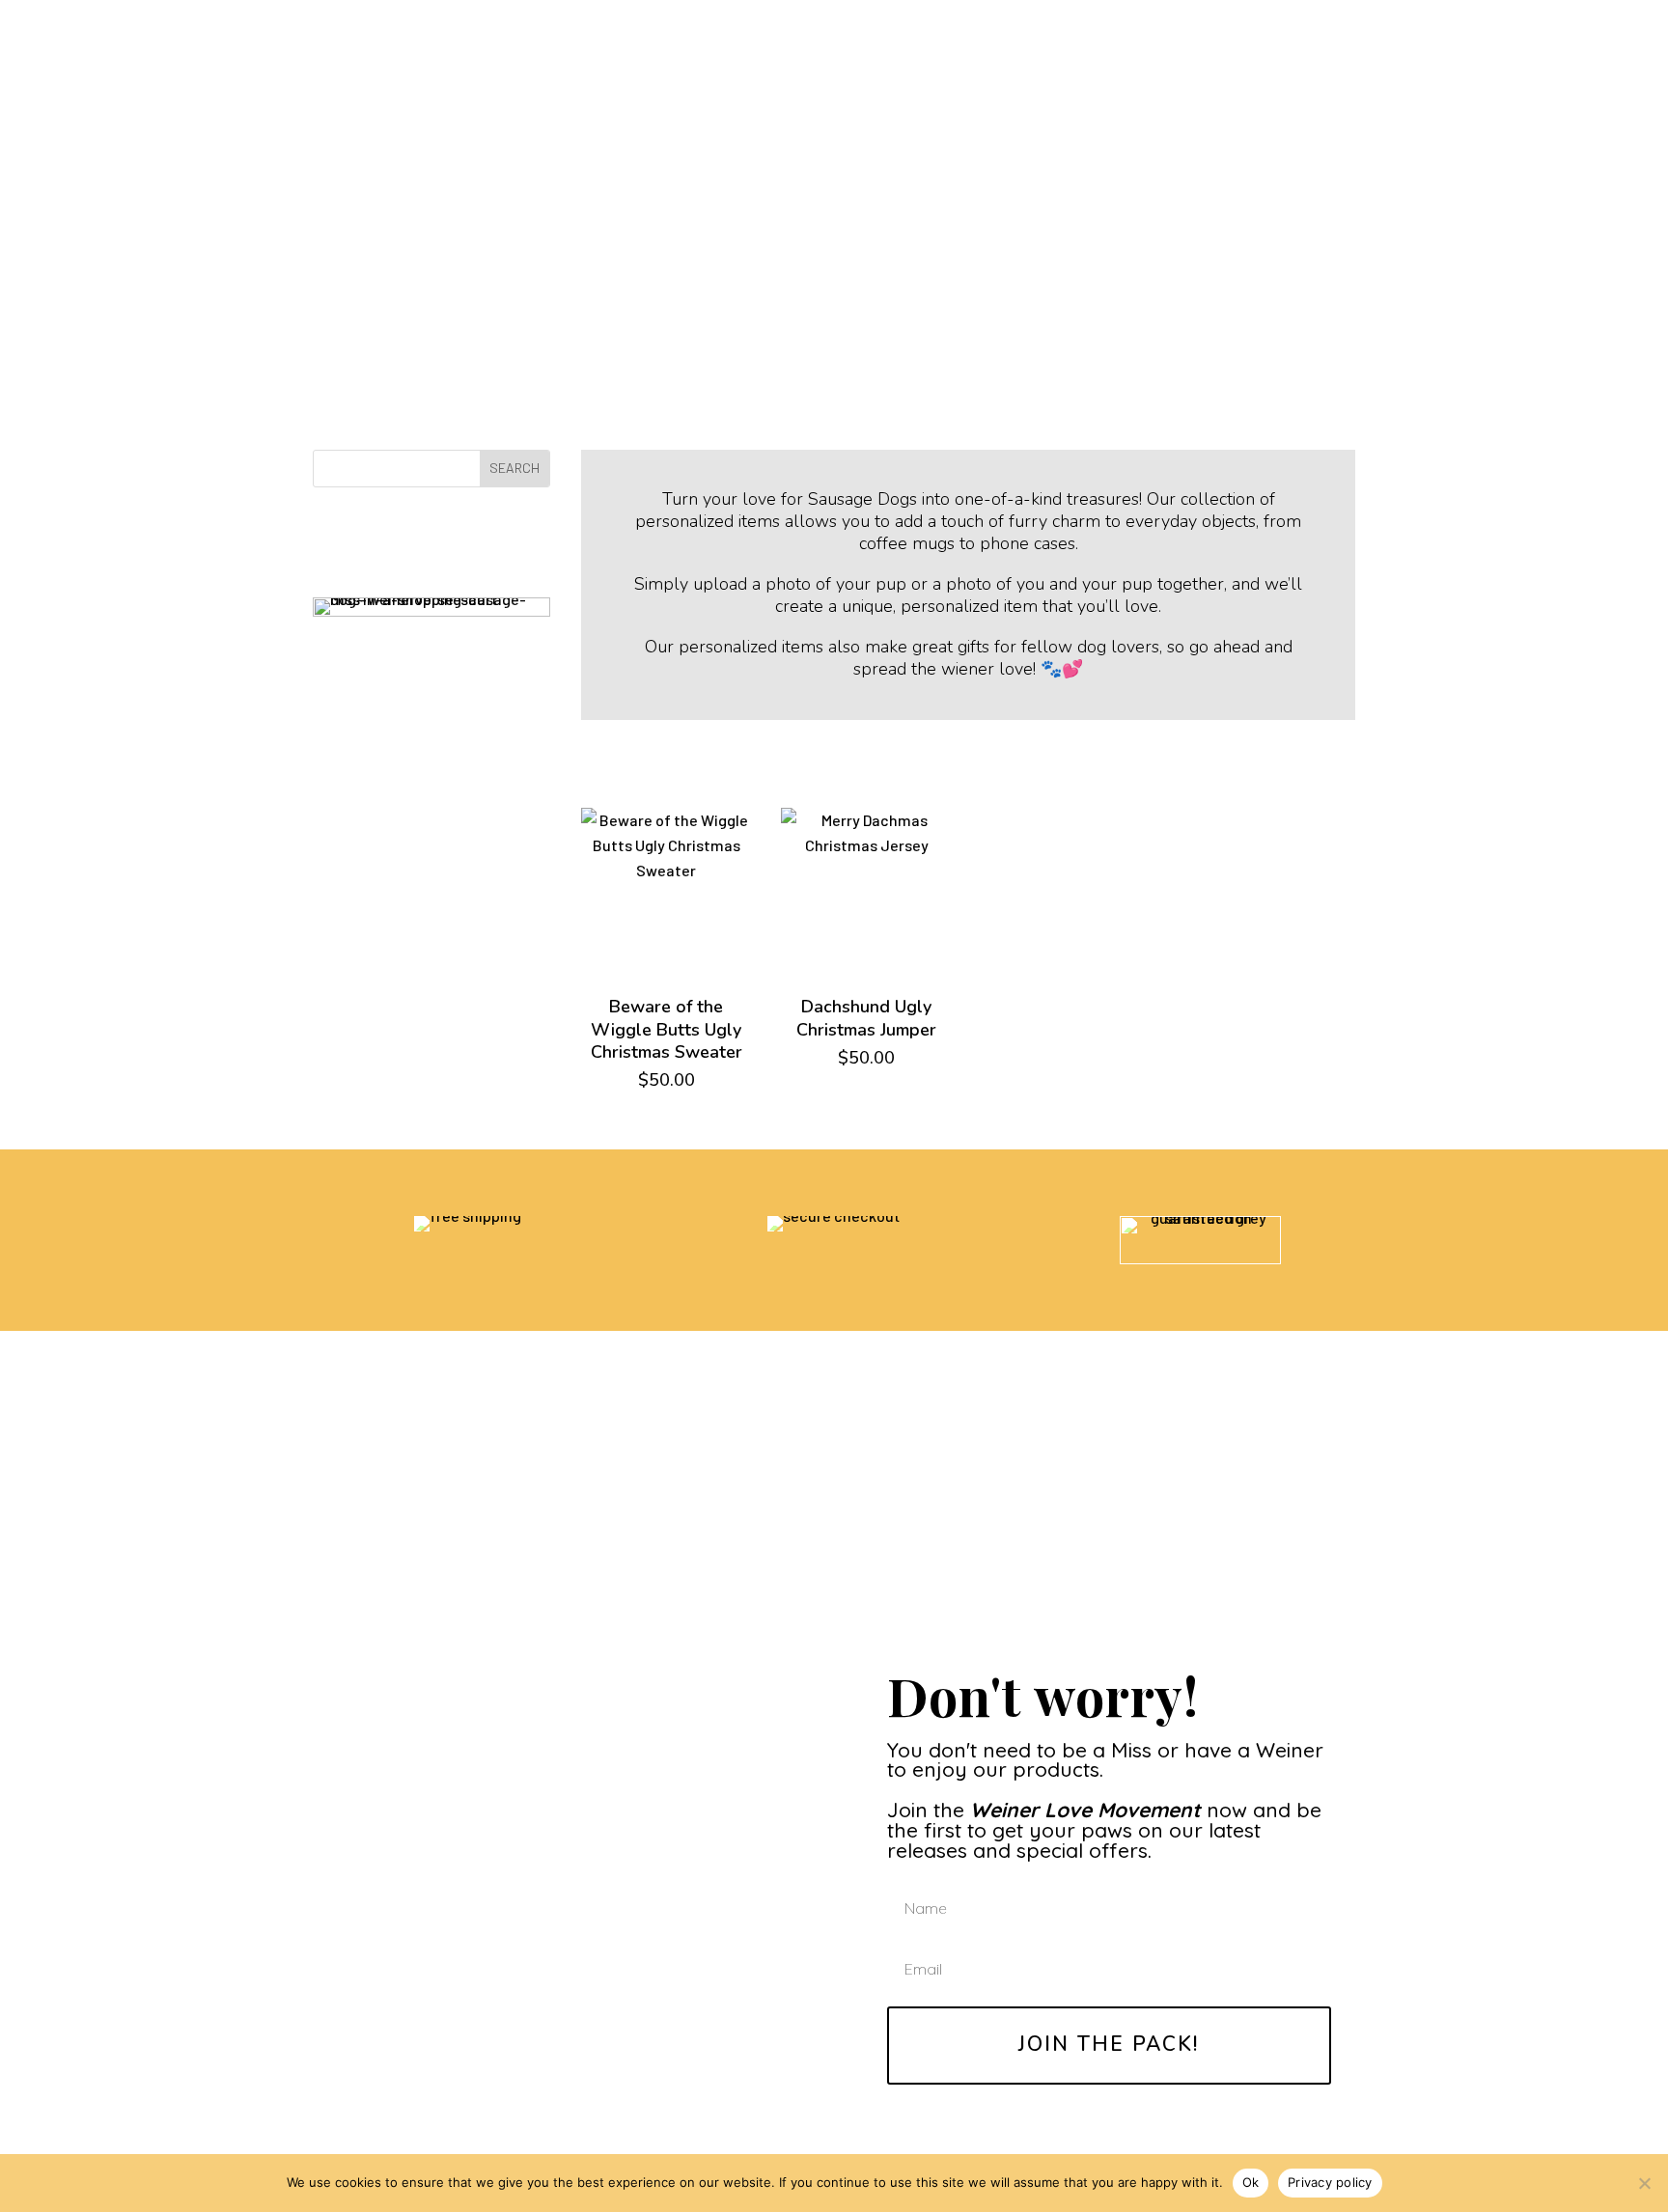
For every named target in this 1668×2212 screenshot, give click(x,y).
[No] (1644, 2183)
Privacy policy (1330, 2182)
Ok (1251, 2182)
